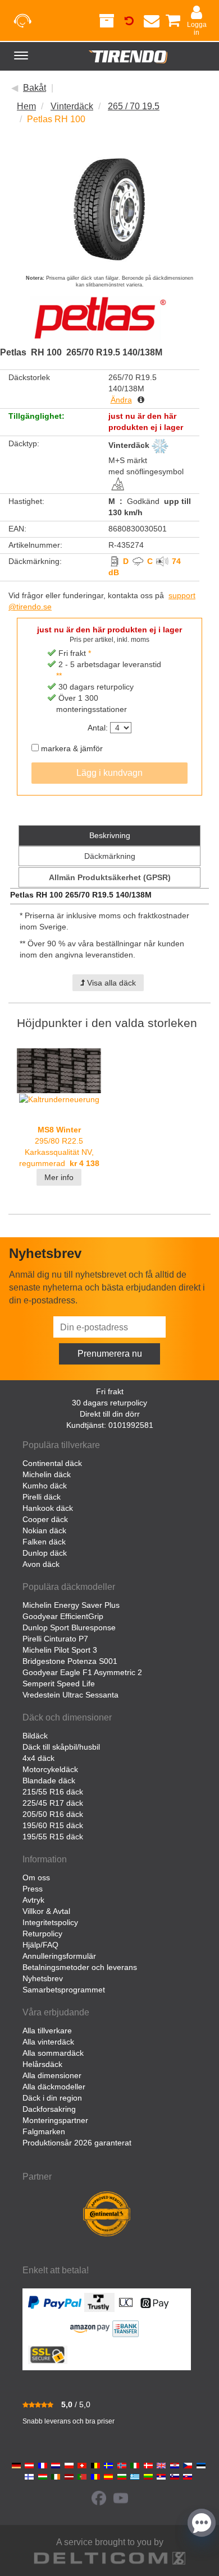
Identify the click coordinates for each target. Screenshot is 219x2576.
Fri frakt (110, 1391)
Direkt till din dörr (110, 1414)
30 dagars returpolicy (109, 1403)
